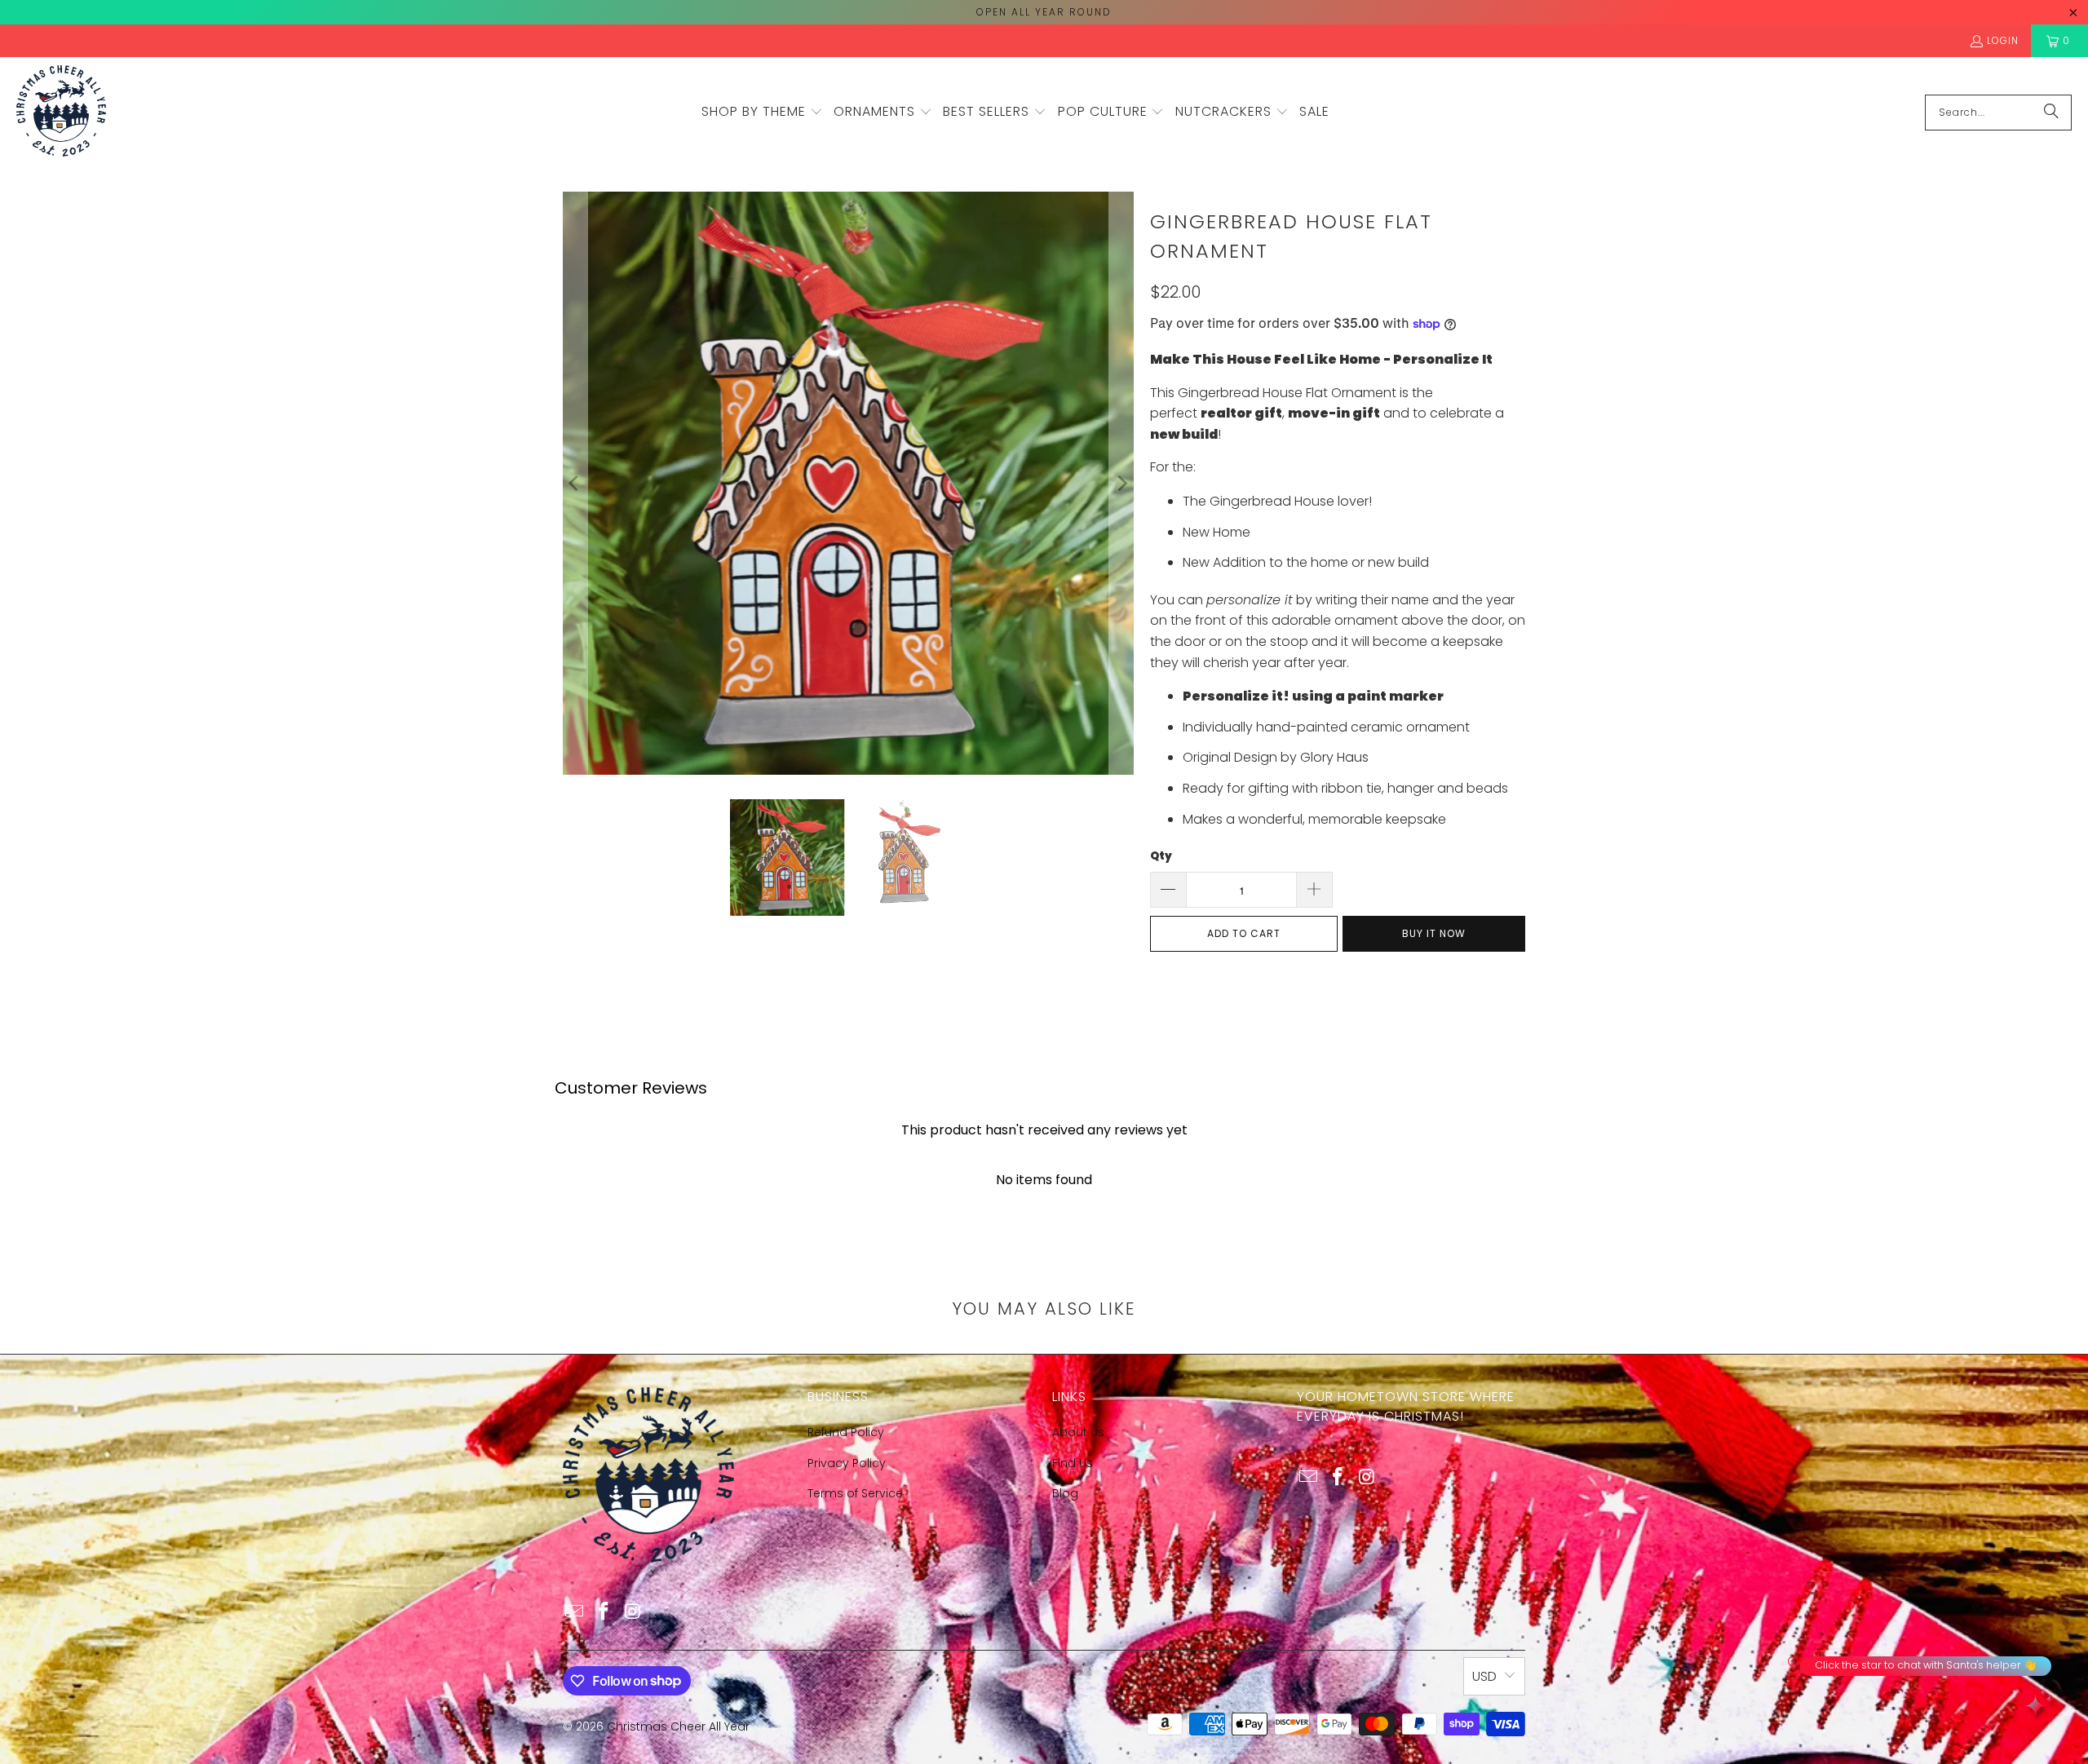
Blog (1065, 1493)
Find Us (1073, 1463)
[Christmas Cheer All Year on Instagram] (633, 1612)
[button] (762, 113)
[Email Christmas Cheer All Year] (575, 1612)
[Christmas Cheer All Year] (61, 112)
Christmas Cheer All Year (678, 1726)
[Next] (1121, 483)
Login (2003, 40)
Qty (1161, 856)
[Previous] (575, 483)
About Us (1078, 1432)
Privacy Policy (847, 1463)
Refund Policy (846, 1432)
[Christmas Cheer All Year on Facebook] (604, 1612)
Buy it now (1434, 933)
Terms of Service (855, 1493)
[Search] (2051, 113)
